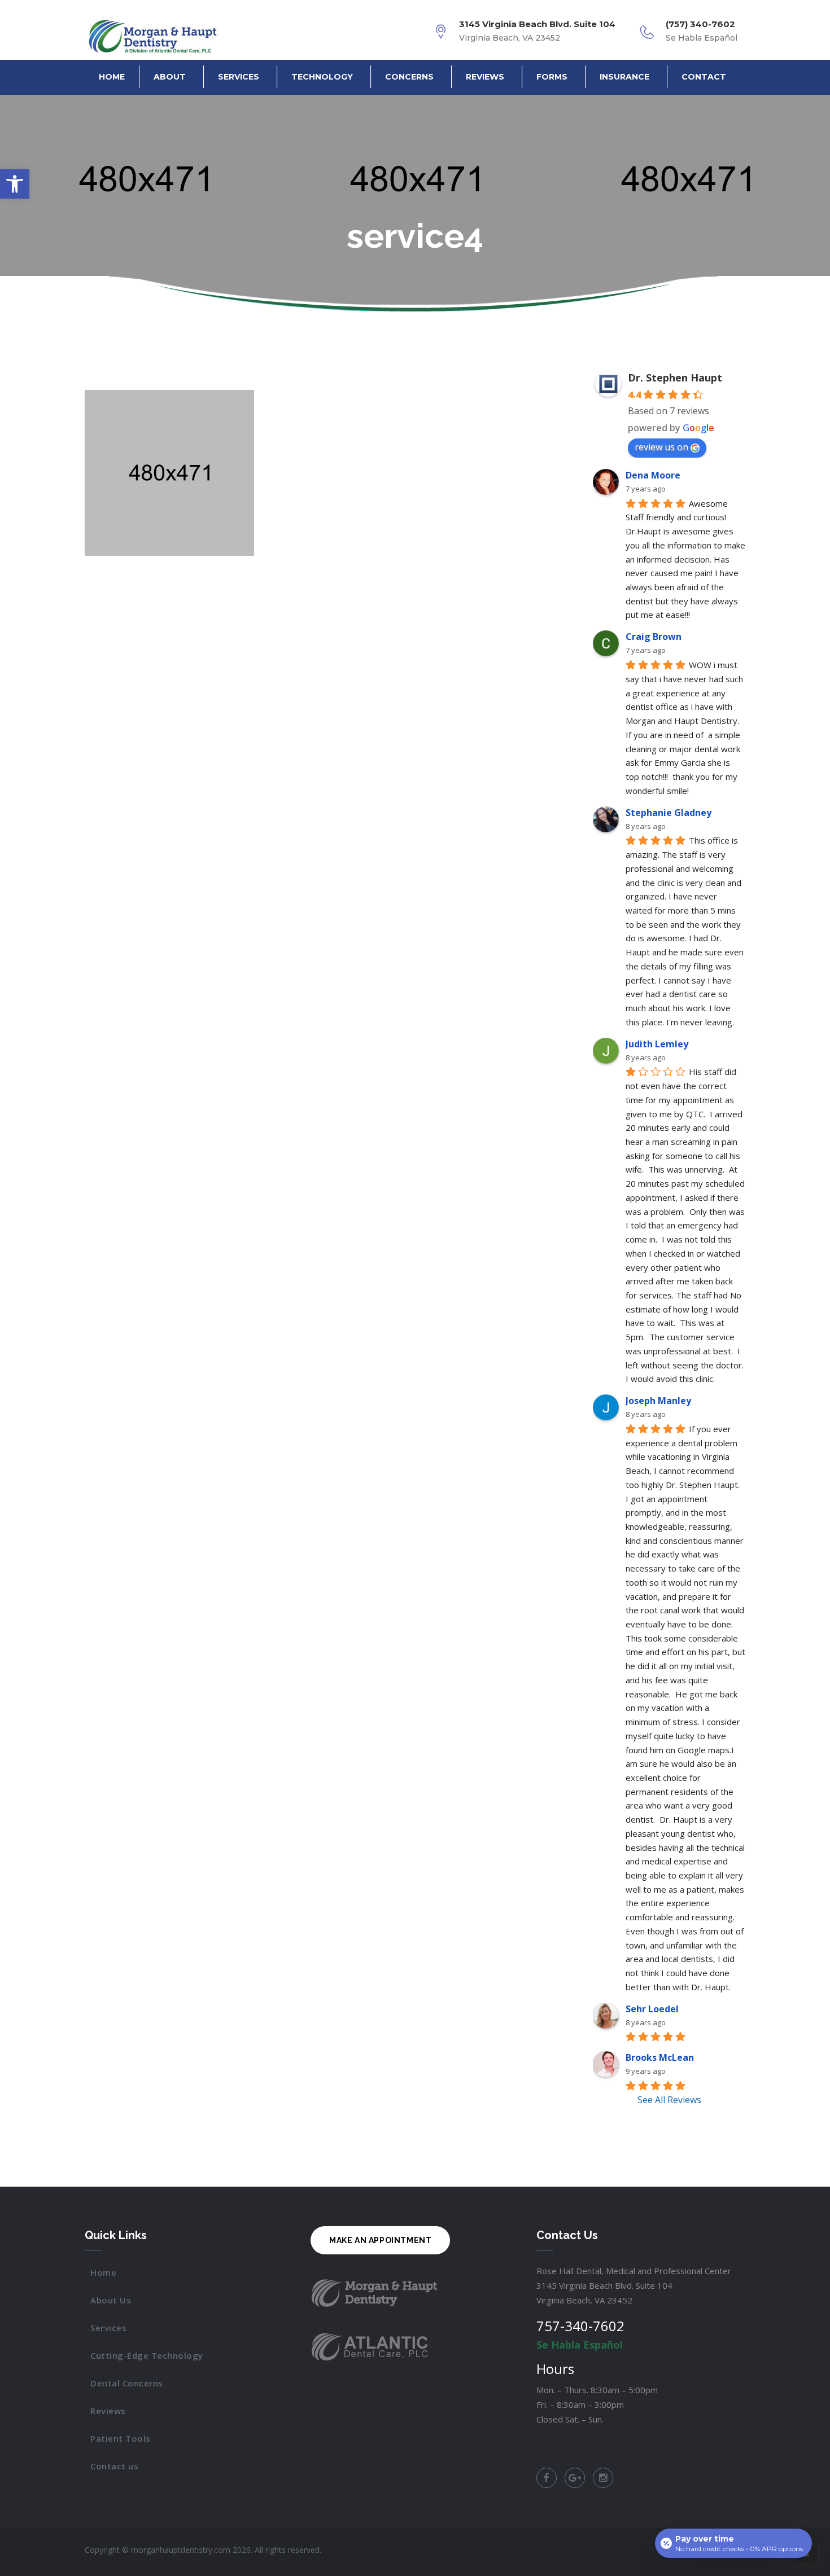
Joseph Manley (658, 1401)
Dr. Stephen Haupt (675, 378)
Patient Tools (121, 2438)
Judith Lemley (657, 1044)
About (170, 77)
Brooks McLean (660, 2057)
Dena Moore (653, 475)
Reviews (485, 77)
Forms (552, 77)
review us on (661, 447)
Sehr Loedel (652, 2009)
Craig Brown (654, 637)
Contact (704, 77)
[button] (15, 184)
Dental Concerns (127, 2383)
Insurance (624, 77)
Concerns (409, 77)
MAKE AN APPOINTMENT (380, 2240)
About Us (111, 2300)
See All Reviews (669, 2100)
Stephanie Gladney (669, 813)
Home (112, 77)
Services (239, 77)
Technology (322, 77)
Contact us (114, 2466)
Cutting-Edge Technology (147, 2355)
